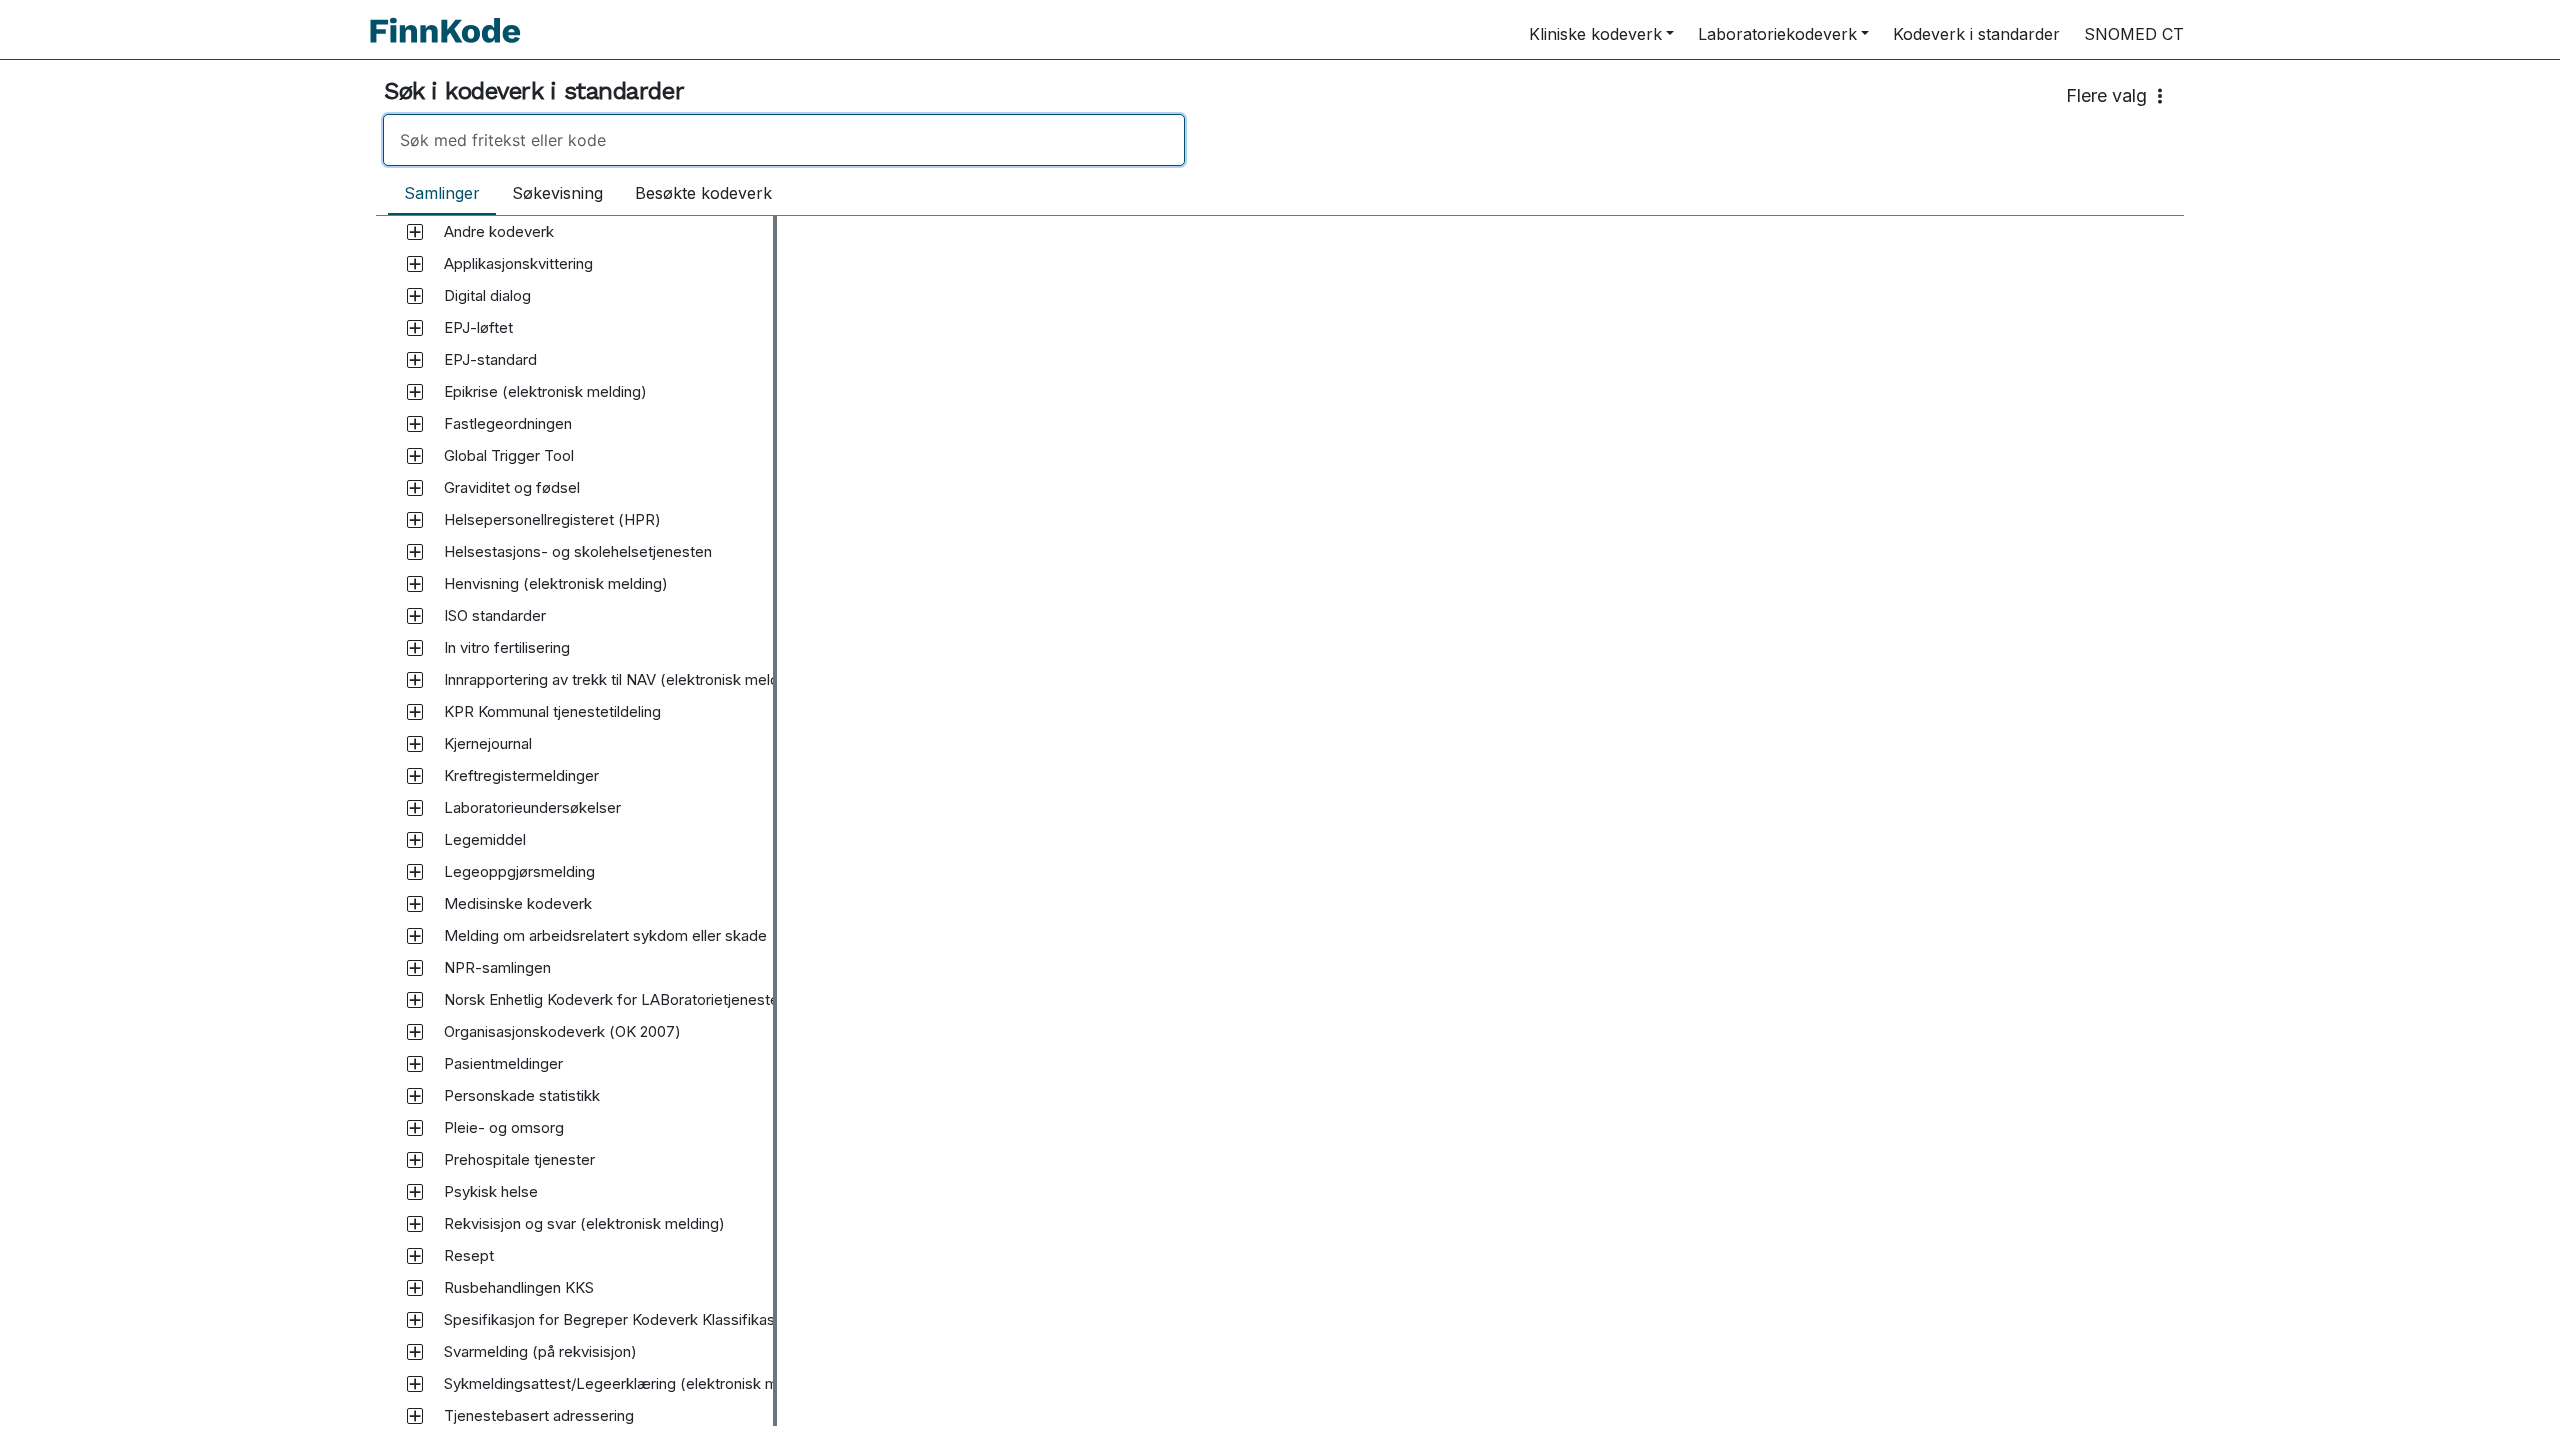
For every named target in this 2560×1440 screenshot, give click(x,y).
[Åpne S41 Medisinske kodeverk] (415, 904)
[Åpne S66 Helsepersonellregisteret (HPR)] (415, 520)
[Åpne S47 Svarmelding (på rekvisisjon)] (415, 1352)
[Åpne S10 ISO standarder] (415, 616)
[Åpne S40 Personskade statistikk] (415, 1096)
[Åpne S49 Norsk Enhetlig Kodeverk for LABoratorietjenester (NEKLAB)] (415, 1000)
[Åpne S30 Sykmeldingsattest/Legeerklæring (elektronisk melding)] (415, 1384)
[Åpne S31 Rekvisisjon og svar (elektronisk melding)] (415, 1224)
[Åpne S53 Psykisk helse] (415, 1192)
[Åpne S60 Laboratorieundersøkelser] (415, 808)
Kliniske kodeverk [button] (1595, 34)
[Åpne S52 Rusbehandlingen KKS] (415, 1288)
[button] (499, 232)
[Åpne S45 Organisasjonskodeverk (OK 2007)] (415, 1032)
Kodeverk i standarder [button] (1976, 34)
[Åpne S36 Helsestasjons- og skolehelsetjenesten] (415, 552)
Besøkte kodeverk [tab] (703, 193)
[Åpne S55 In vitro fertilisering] (415, 648)
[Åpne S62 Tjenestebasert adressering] (415, 1416)
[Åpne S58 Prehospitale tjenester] (415, 1160)
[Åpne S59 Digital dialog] (415, 296)
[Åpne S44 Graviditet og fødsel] (415, 488)
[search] (784, 140)
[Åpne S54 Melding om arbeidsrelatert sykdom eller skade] (415, 936)
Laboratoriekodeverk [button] (1777, 34)
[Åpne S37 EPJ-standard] (415, 360)
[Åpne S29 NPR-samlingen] (415, 968)
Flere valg (2106, 95)
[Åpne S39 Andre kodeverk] (415, 232)
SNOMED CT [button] (2134, 34)
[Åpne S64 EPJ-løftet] (415, 328)
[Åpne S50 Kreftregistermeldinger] (415, 776)
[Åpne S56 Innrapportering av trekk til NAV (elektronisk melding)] (415, 680)
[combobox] (1280, 140)
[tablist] (588, 194)
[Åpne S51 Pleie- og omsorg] (415, 1128)
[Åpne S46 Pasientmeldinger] (415, 1064)
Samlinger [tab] (442, 193)
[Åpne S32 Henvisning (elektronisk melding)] (415, 584)
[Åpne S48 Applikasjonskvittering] (415, 264)
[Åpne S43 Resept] (415, 1256)
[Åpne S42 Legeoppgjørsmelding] (415, 872)
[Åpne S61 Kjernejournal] (415, 744)
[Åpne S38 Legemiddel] (415, 840)
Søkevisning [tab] (557, 193)
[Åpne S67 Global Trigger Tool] (415, 456)
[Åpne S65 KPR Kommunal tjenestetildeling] (415, 712)
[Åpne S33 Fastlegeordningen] (415, 424)
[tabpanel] (1280, 821)
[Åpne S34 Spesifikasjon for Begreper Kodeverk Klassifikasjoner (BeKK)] (415, 1320)
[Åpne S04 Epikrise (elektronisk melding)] (415, 392)
